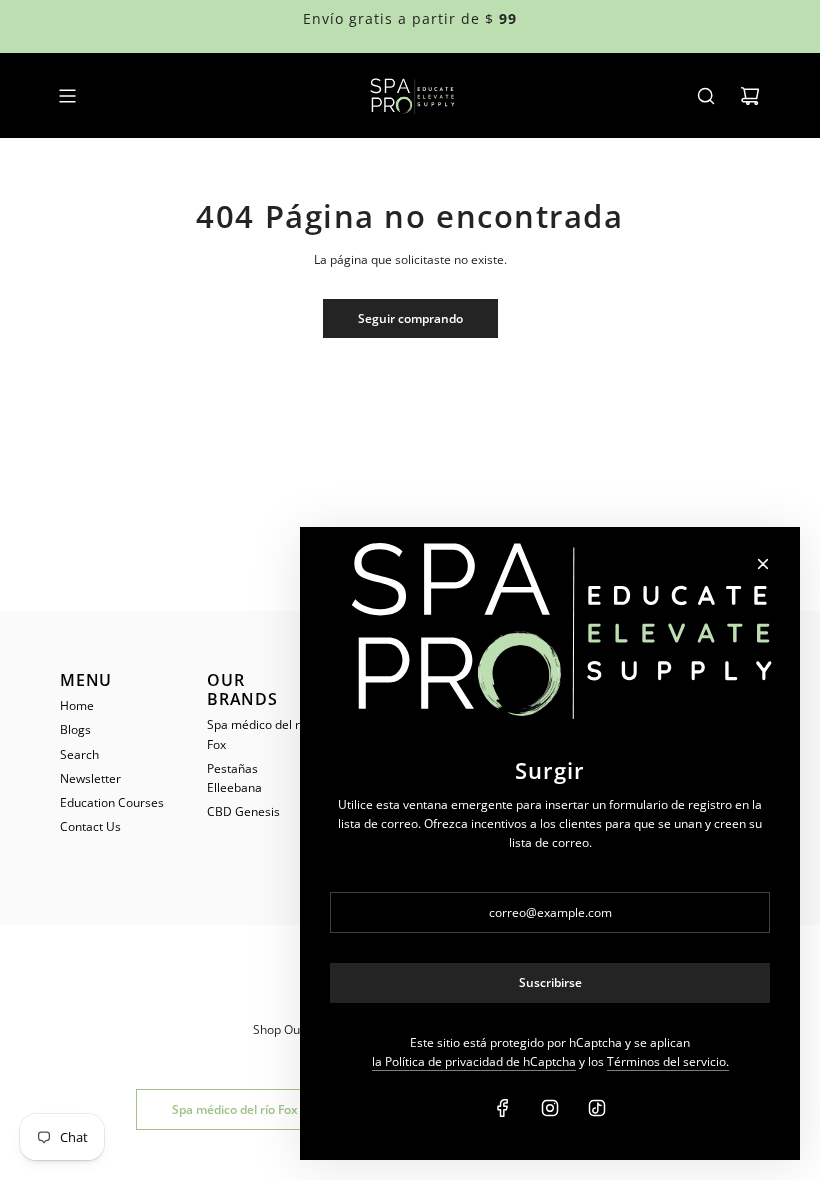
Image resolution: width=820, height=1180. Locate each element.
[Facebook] (503, 1108)
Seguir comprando (410, 318)
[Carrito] (750, 96)
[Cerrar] (763, 564)
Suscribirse (550, 982)
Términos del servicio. (668, 1061)
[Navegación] (67, 96)
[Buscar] (706, 96)
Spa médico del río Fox (235, 1109)
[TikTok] (597, 1108)
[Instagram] (550, 1108)
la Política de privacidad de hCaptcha (474, 1061)
